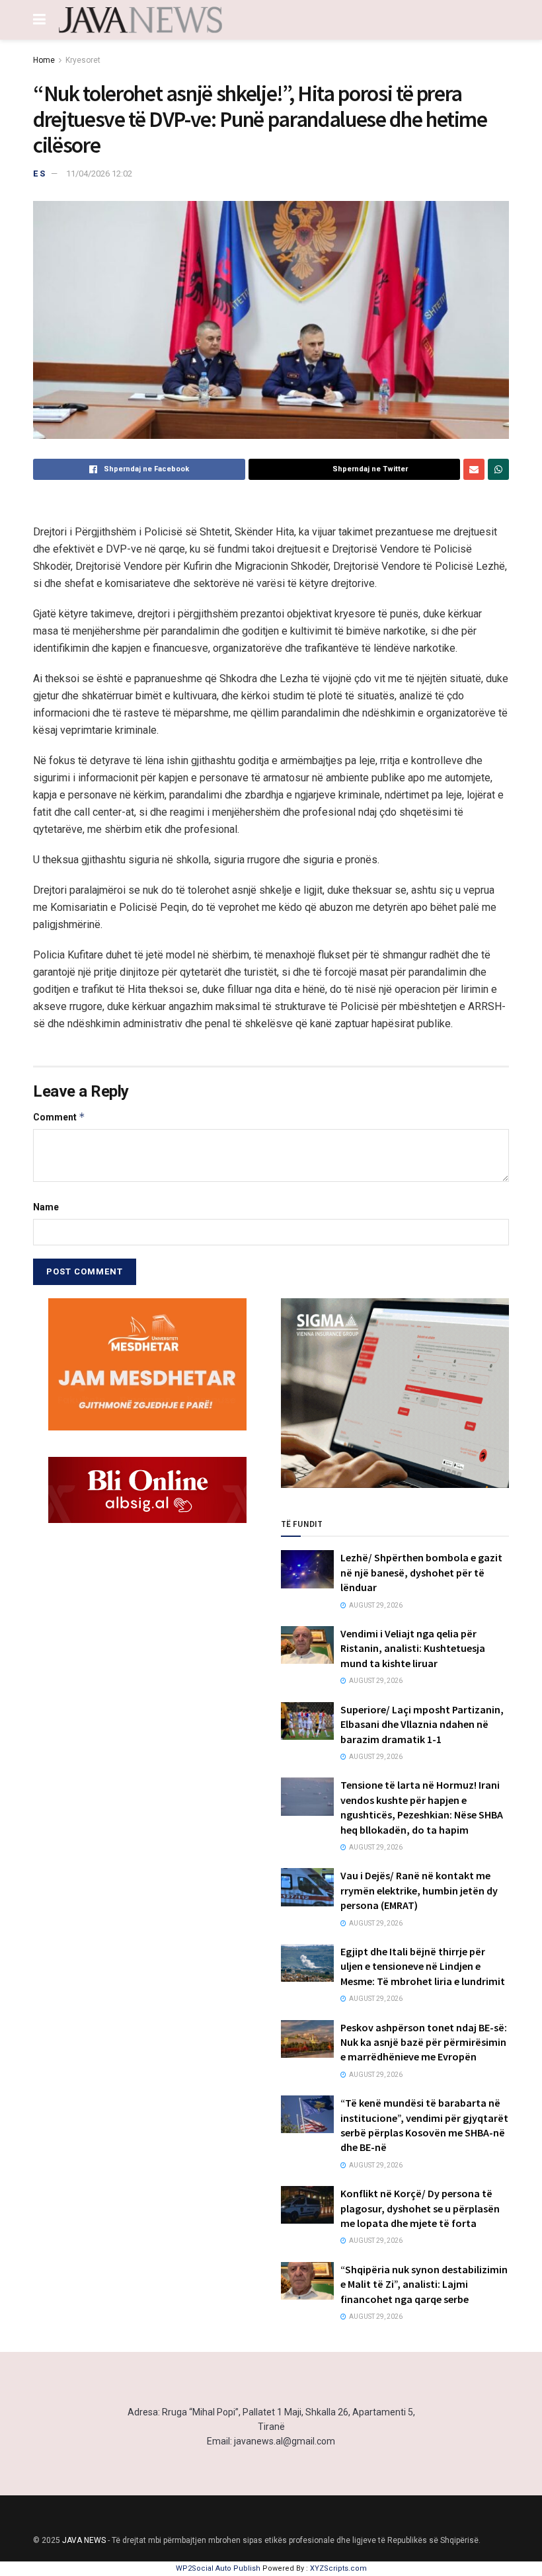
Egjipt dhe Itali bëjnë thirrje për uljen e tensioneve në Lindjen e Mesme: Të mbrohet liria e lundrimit (423, 1966)
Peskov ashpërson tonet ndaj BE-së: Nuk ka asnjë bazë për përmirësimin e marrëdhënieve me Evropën (424, 2042)
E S (39, 174)
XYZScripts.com (338, 2568)
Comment (59, 1117)
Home (44, 60)
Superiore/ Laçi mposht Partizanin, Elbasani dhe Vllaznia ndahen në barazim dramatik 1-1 (422, 1724)
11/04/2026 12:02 (99, 174)
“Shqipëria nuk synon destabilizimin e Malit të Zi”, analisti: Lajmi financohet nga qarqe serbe (424, 2284)
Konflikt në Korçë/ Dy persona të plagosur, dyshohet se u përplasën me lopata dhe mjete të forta (420, 2208)
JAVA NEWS (84, 2540)
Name (46, 1207)
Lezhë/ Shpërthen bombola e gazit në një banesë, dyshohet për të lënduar (421, 1572)
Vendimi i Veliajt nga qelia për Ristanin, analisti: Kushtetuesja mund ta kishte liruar (413, 1648)
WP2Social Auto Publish (218, 2568)
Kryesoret (83, 60)
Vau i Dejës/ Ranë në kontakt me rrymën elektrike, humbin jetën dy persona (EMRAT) (419, 1890)
